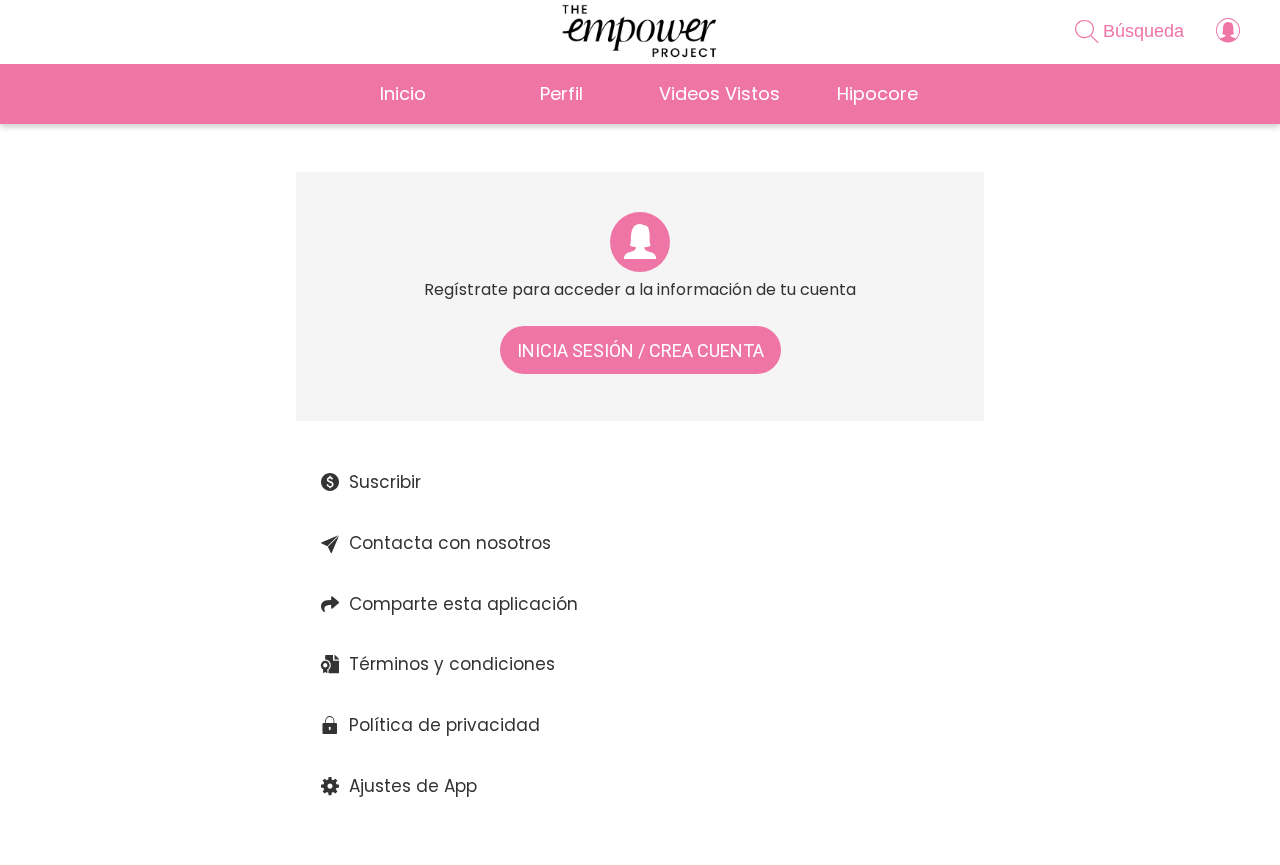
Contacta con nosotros (450, 543)
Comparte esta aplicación (463, 604)
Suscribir (385, 482)
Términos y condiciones (452, 664)
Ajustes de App (413, 786)
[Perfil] (1228, 32)
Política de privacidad (444, 725)
